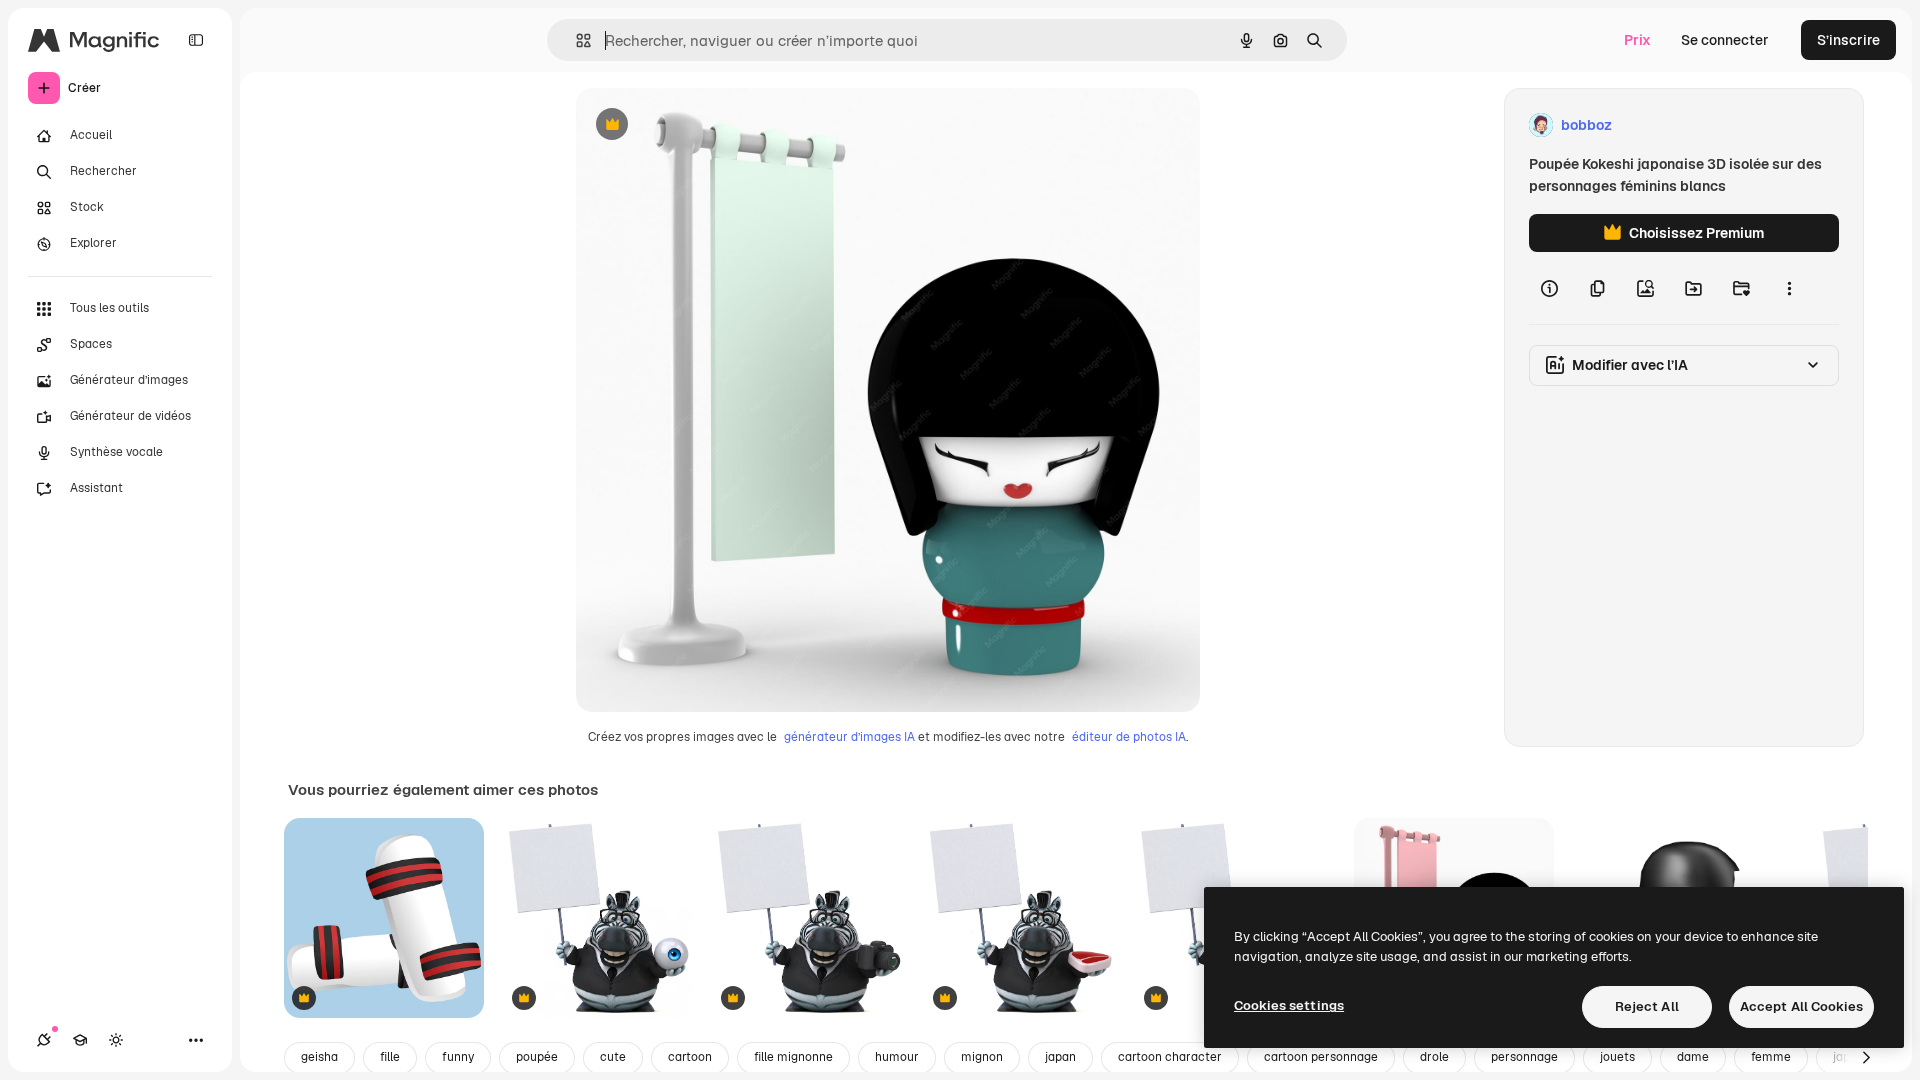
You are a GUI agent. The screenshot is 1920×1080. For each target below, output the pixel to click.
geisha (319, 1057)
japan (1060, 1057)
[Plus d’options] (1789, 288)
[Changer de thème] (116, 1040)
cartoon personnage (1321, 1057)
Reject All (1647, 1006)
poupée (537, 1057)
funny (458, 1057)
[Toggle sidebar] (196, 40)
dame (1693, 1057)
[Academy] (80, 1040)
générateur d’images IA (849, 737)
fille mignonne (793, 1057)
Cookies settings (1289, 1005)
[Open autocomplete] (575, 40)
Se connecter (1725, 40)
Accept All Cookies (1801, 1006)
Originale (708, 125)
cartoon (690, 1057)
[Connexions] (44, 1040)
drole (1434, 1057)
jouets (1617, 1057)
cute (613, 1057)
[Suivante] (1866, 1058)
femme (1771, 1057)
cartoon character (1170, 1057)
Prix (1637, 40)
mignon (982, 1057)
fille (390, 1057)
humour (897, 1057)
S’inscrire (1848, 40)
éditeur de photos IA (1129, 737)
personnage (1524, 1057)
